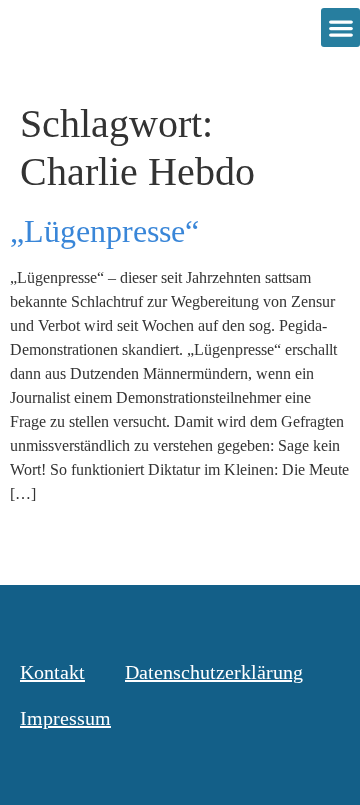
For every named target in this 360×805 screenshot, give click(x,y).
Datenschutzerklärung (214, 672)
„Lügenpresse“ (104, 231)
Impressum (65, 718)
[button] (340, 27)
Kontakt (52, 672)
